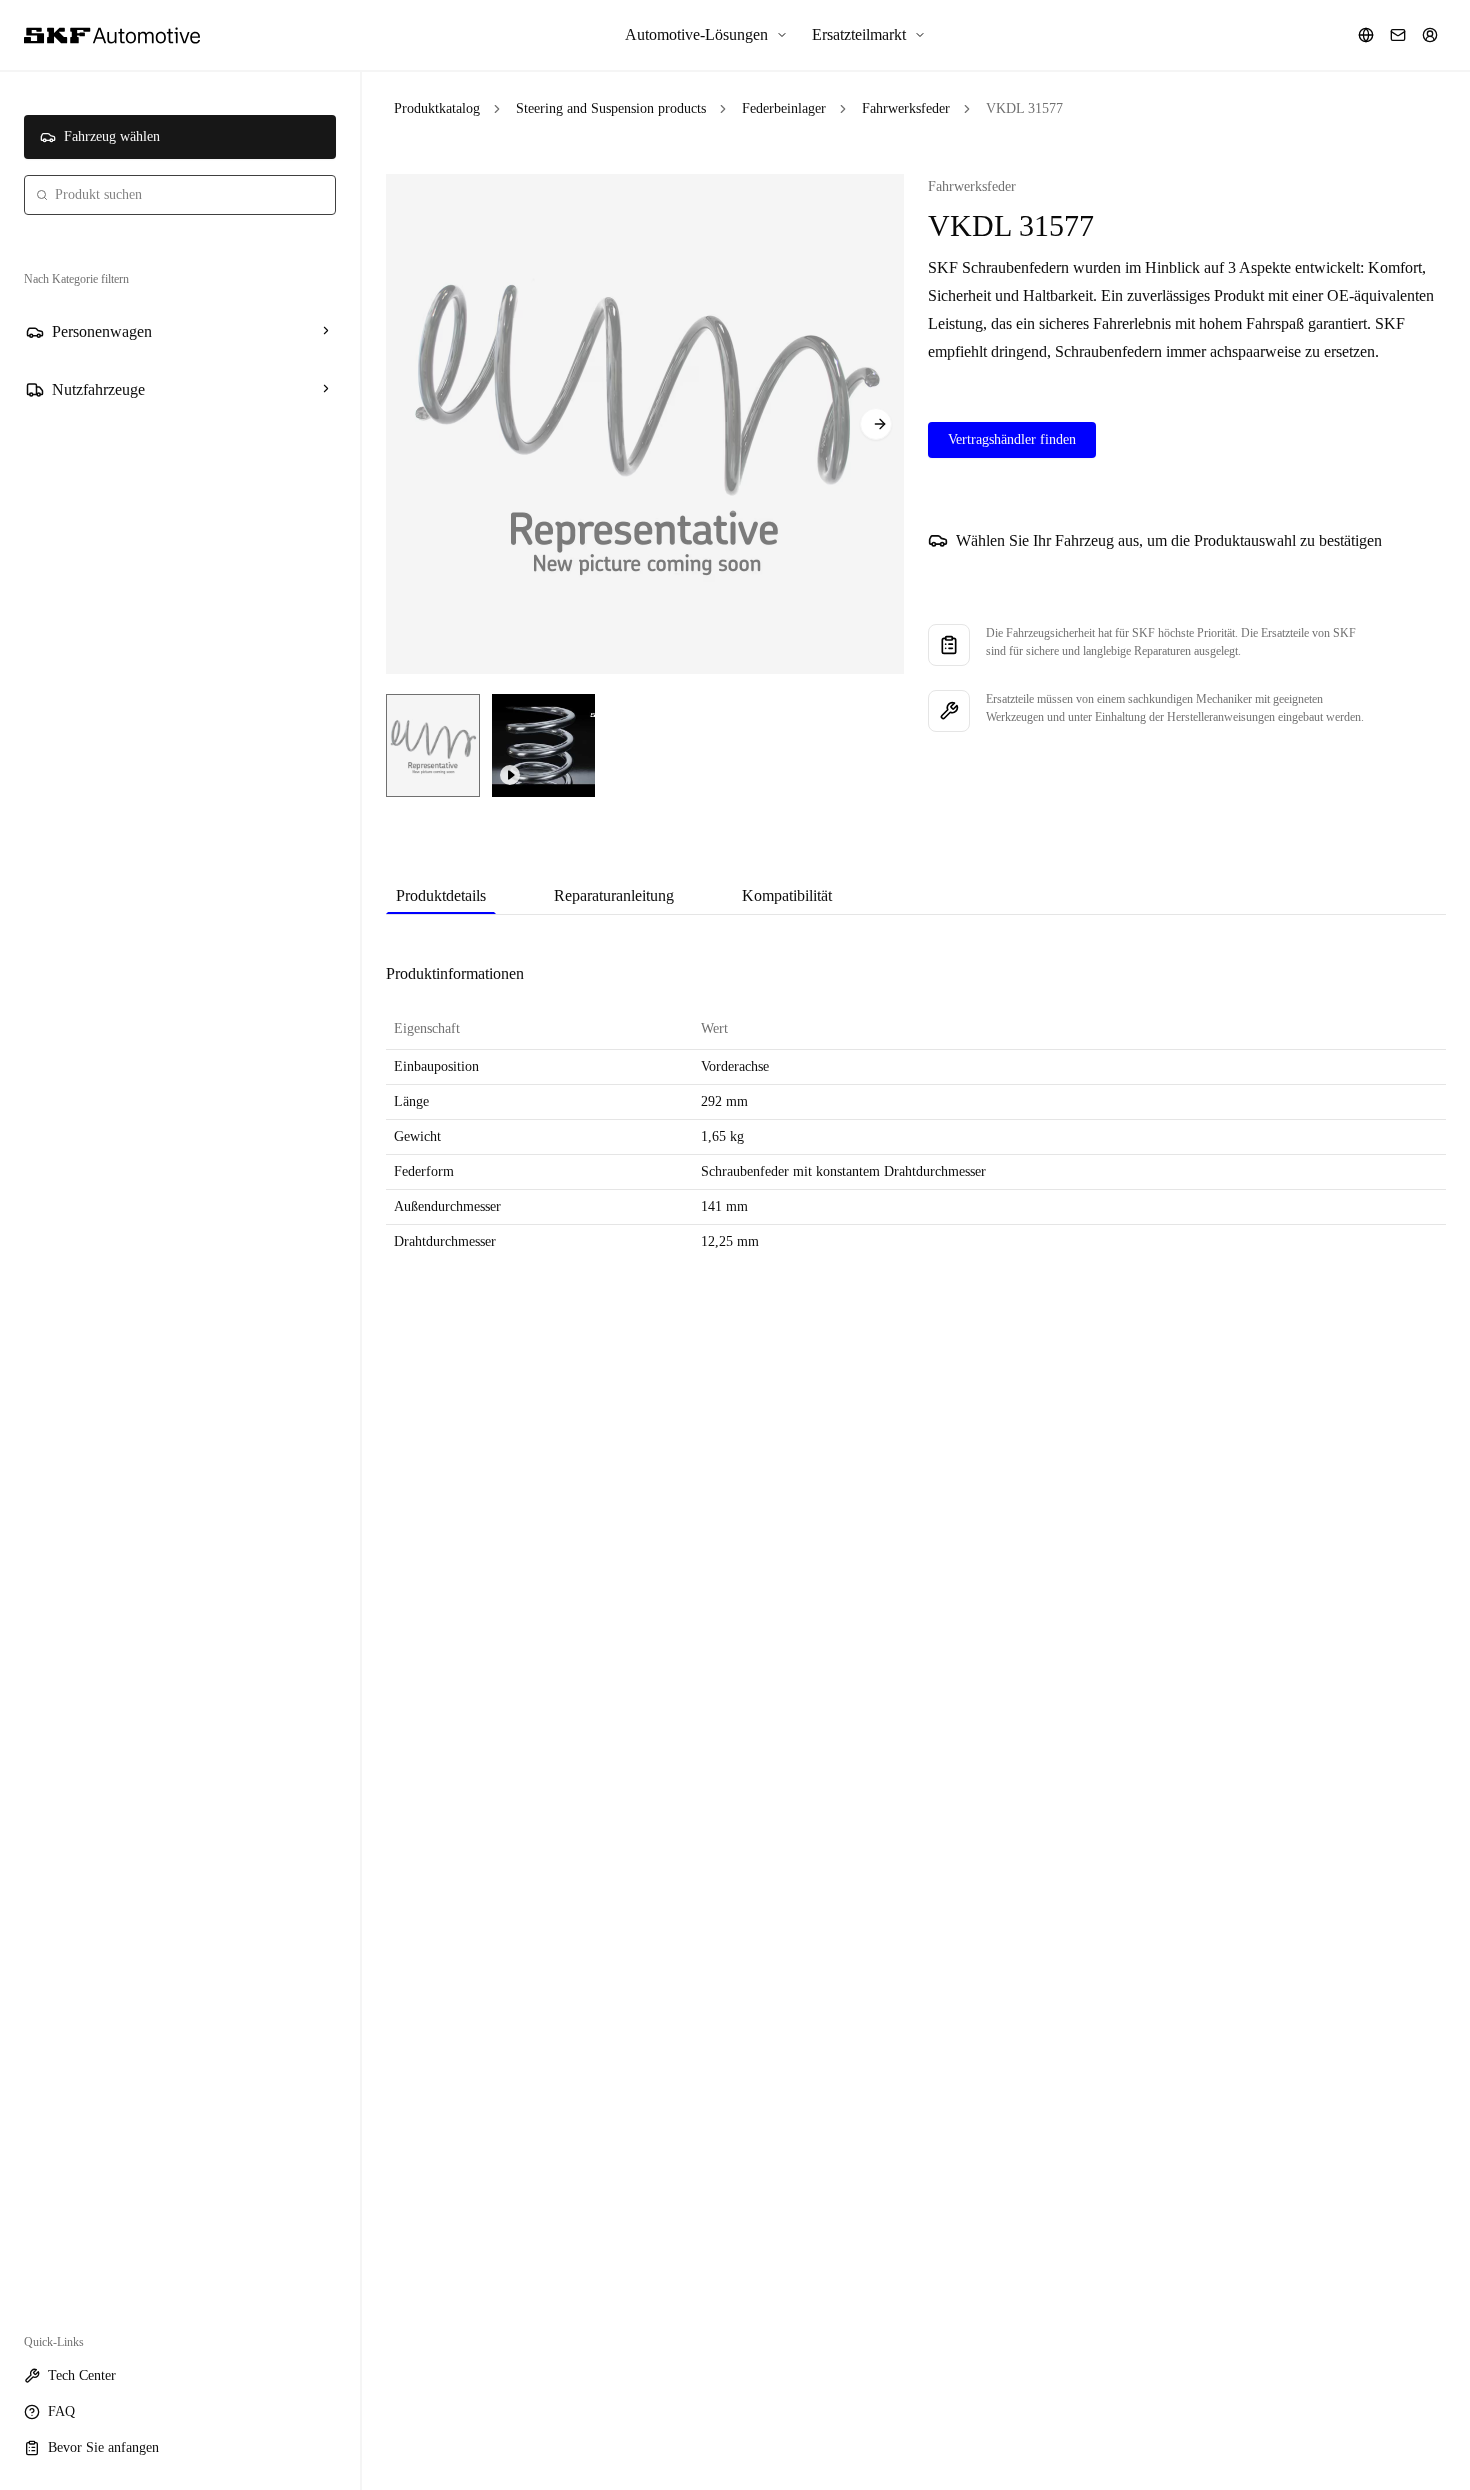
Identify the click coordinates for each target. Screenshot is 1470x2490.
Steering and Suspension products (611, 108)
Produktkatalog (437, 108)
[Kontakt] (1398, 35)
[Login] (1430, 35)
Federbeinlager (784, 108)
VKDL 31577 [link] (1024, 108)
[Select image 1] (433, 745)
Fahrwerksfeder (906, 108)
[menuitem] (706, 35)
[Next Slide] (876, 424)
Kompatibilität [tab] (787, 895)
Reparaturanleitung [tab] (614, 895)
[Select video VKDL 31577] (543, 745)
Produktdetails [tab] (441, 895)
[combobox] (180, 195)
